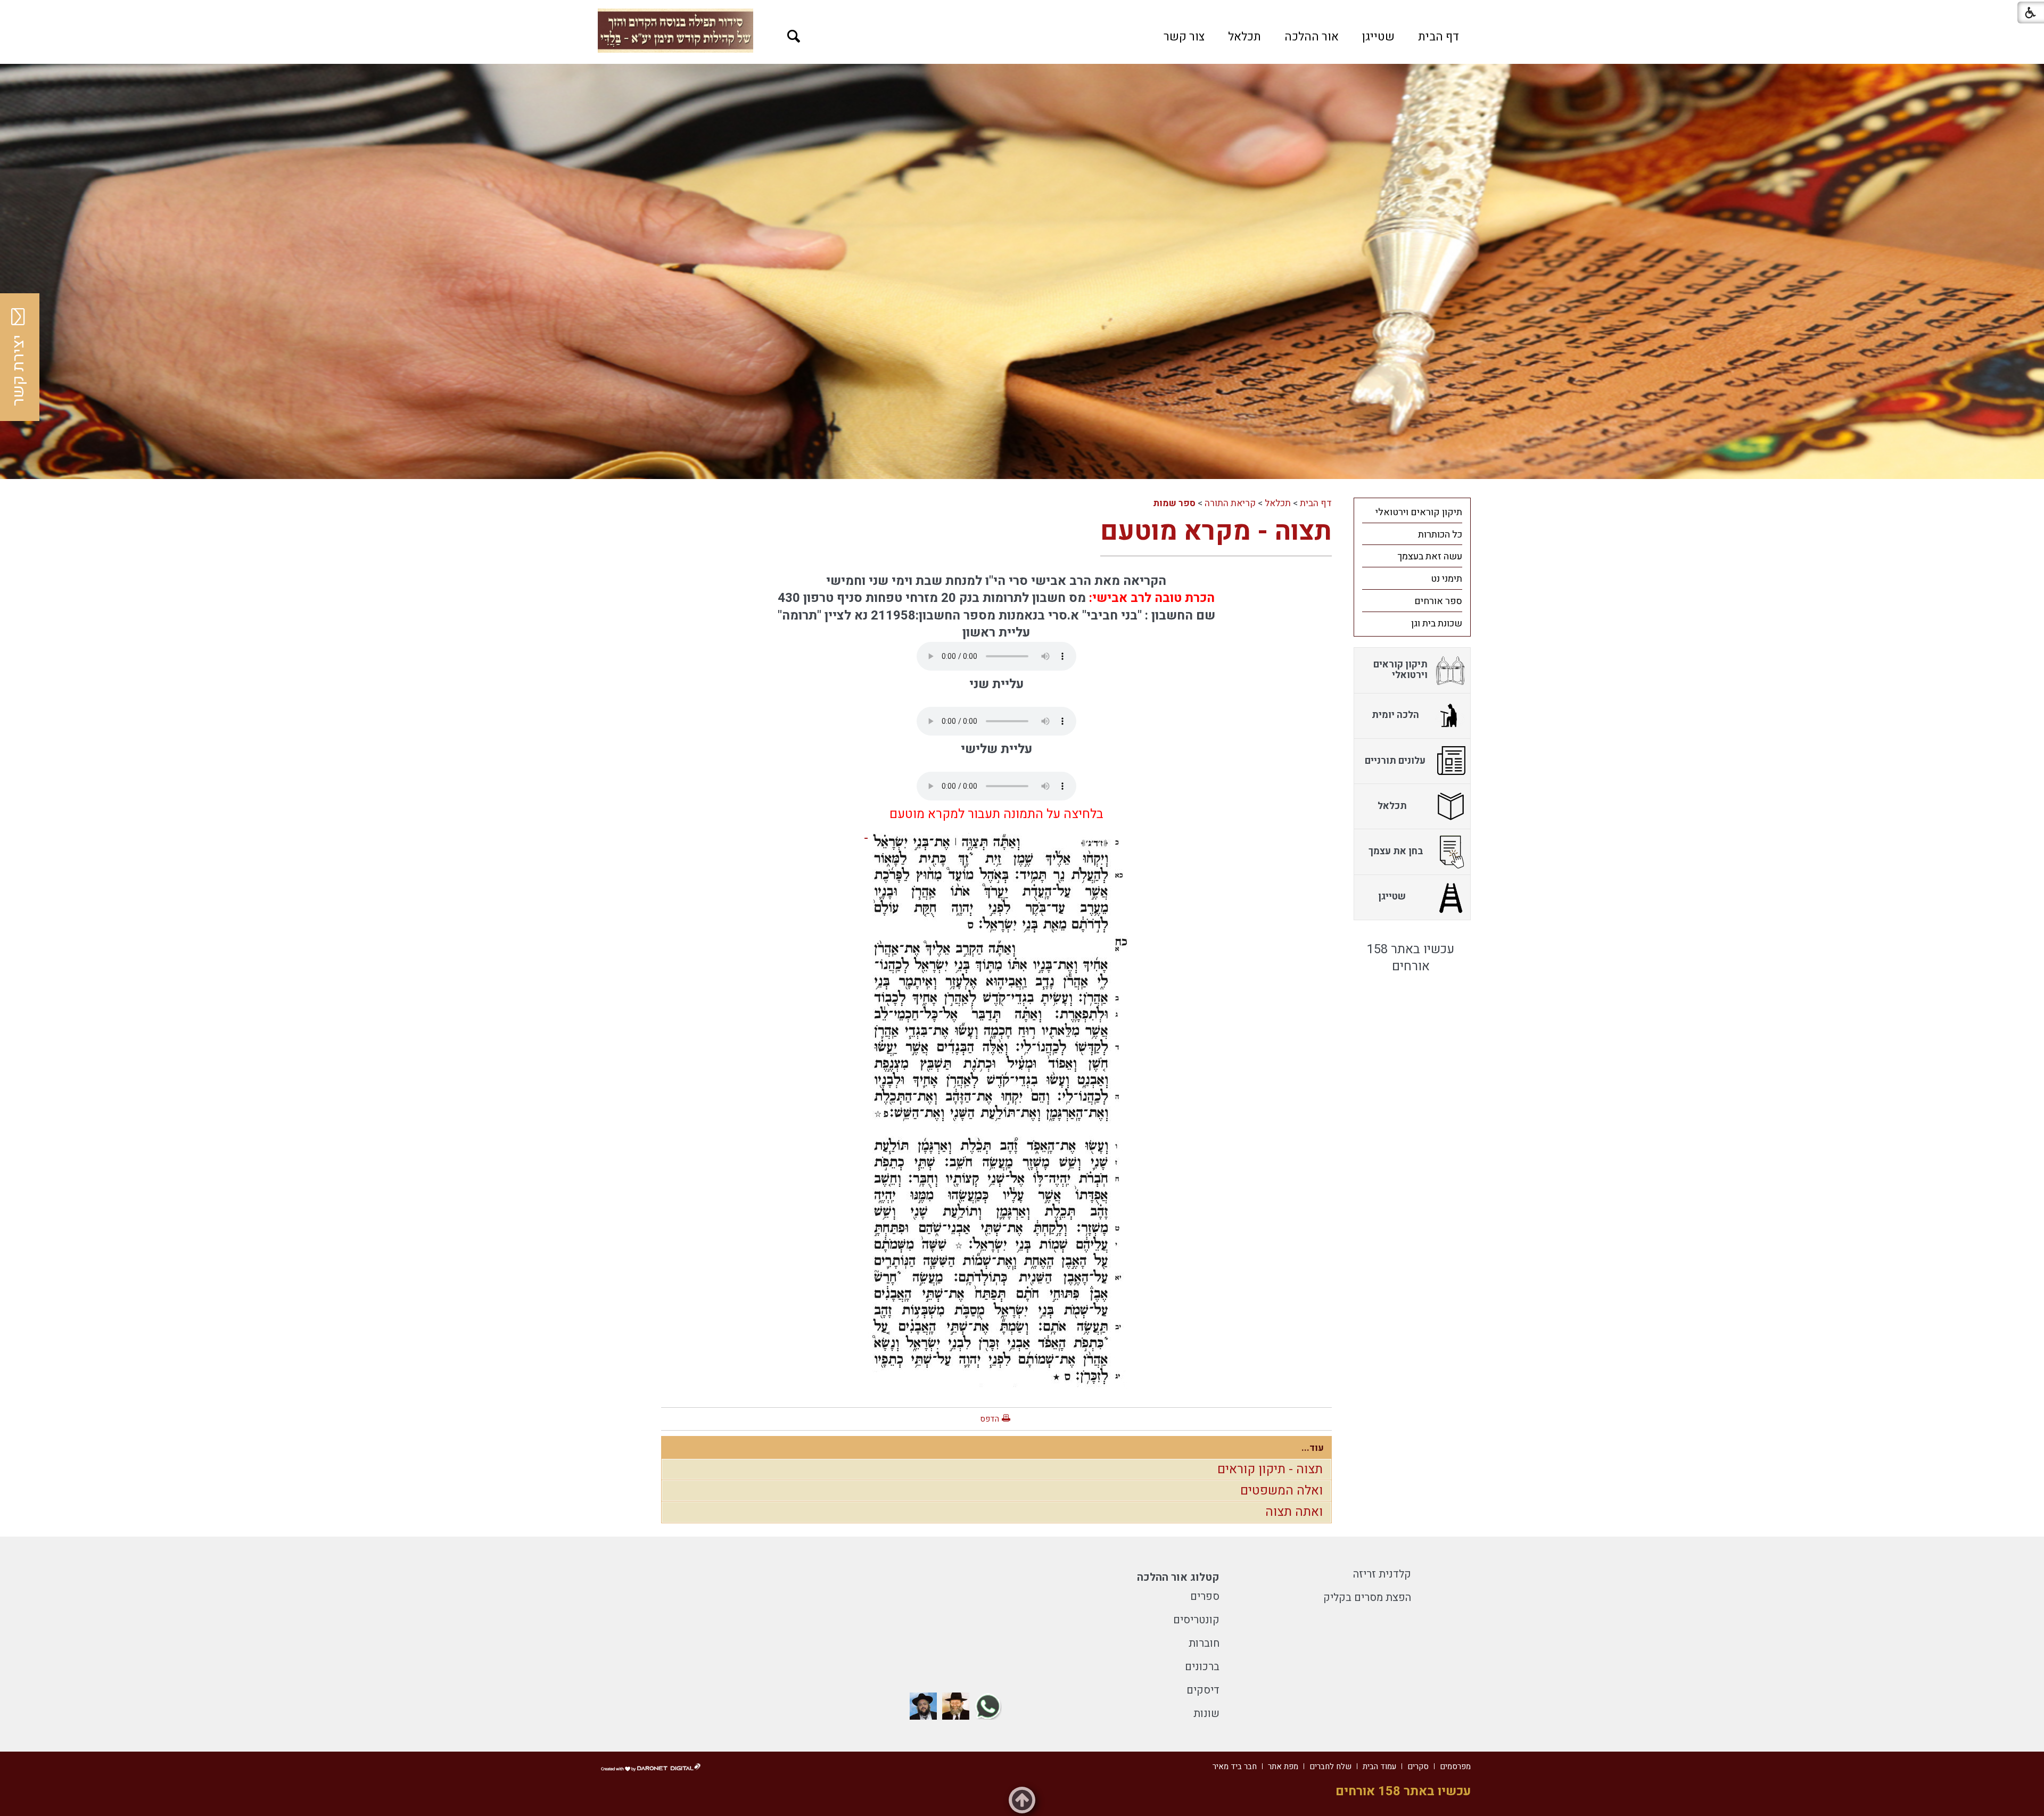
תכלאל (1244, 37)
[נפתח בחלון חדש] (988, 1706)
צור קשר (1184, 37)
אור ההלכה (1312, 37)
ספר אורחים (1438, 601)
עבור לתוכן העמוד (1022, 11)
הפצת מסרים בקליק (1367, 1598)
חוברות (1204, 1643)
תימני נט (1447, 579)
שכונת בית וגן (1437, 624)
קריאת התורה (1230, 503)
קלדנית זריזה (1382, 1574)
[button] (794, 36)
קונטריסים (1196, 1620)
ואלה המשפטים (1281, 1491)
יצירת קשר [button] (19, 370)
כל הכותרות (1440, 535)
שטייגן (1378, 37)
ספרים (1205, 1596)
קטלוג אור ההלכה (1178, 1577)
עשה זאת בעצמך (1430, 556)
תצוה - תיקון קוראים (1270, 1469)
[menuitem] (1439, 37)
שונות (1206, 1714)
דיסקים (1203, 1690)
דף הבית (1439, 37)
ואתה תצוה (1294, 1512)
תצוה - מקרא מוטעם (1216, 531)
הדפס (990, 1419)
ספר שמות (1174, 503)
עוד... (1313, 1448)
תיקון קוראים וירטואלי (1419, 512)
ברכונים (1202, 1667)
